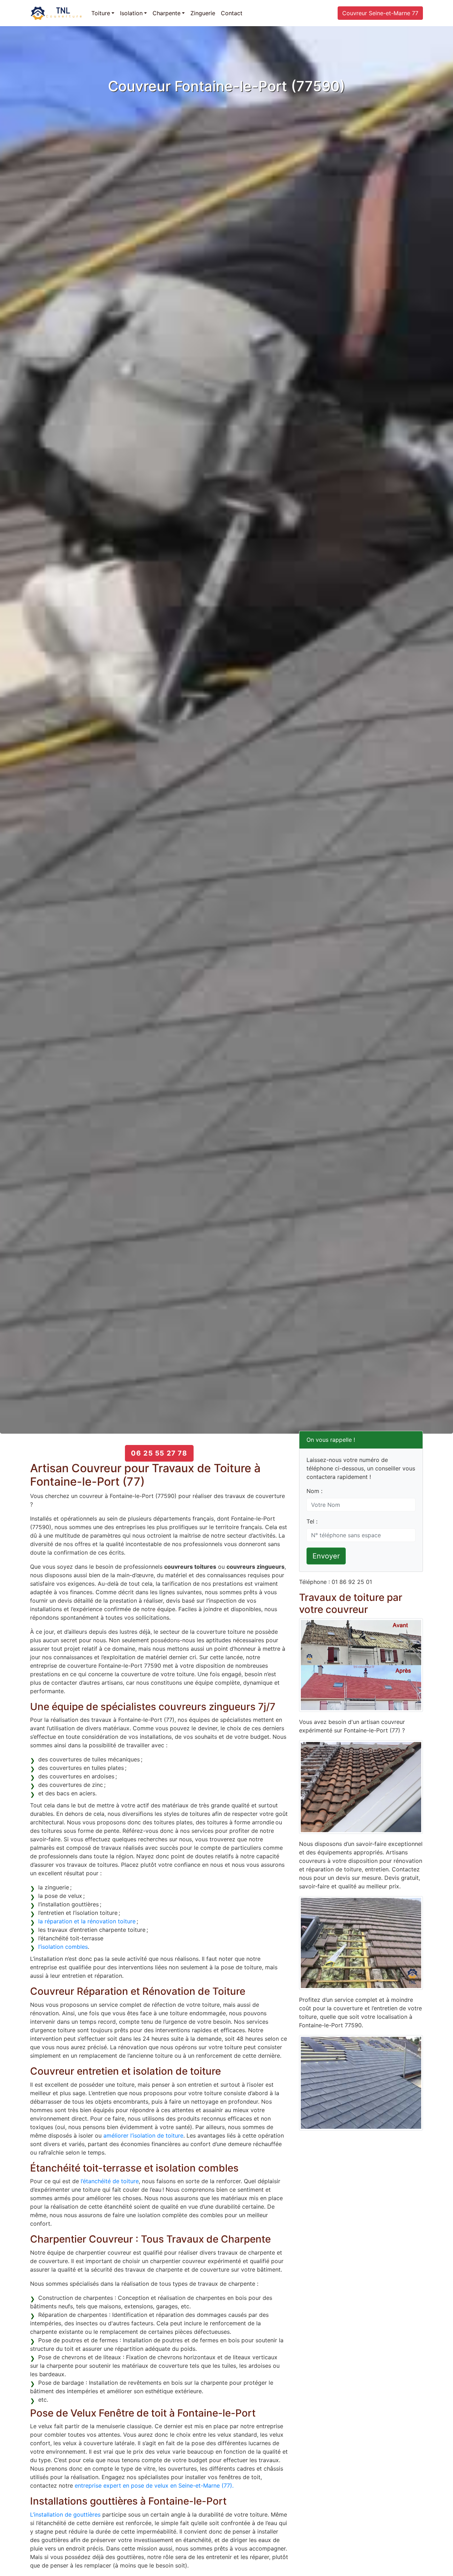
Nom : (314, 1491)
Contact (232, 13)
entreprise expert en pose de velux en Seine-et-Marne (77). (154, 2485)
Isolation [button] (131, 13)
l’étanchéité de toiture (110, 2181)
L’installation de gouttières (65, 2514)
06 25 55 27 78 (159, 1453)
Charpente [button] (167, 13)
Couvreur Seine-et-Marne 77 (380, 13)
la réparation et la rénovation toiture (87, 1921)
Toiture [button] (101, 13)
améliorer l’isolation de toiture (143, 2135)
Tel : (312, 1521)
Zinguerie (203, 13)
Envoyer (326, 1556)
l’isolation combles (63, 1947)
